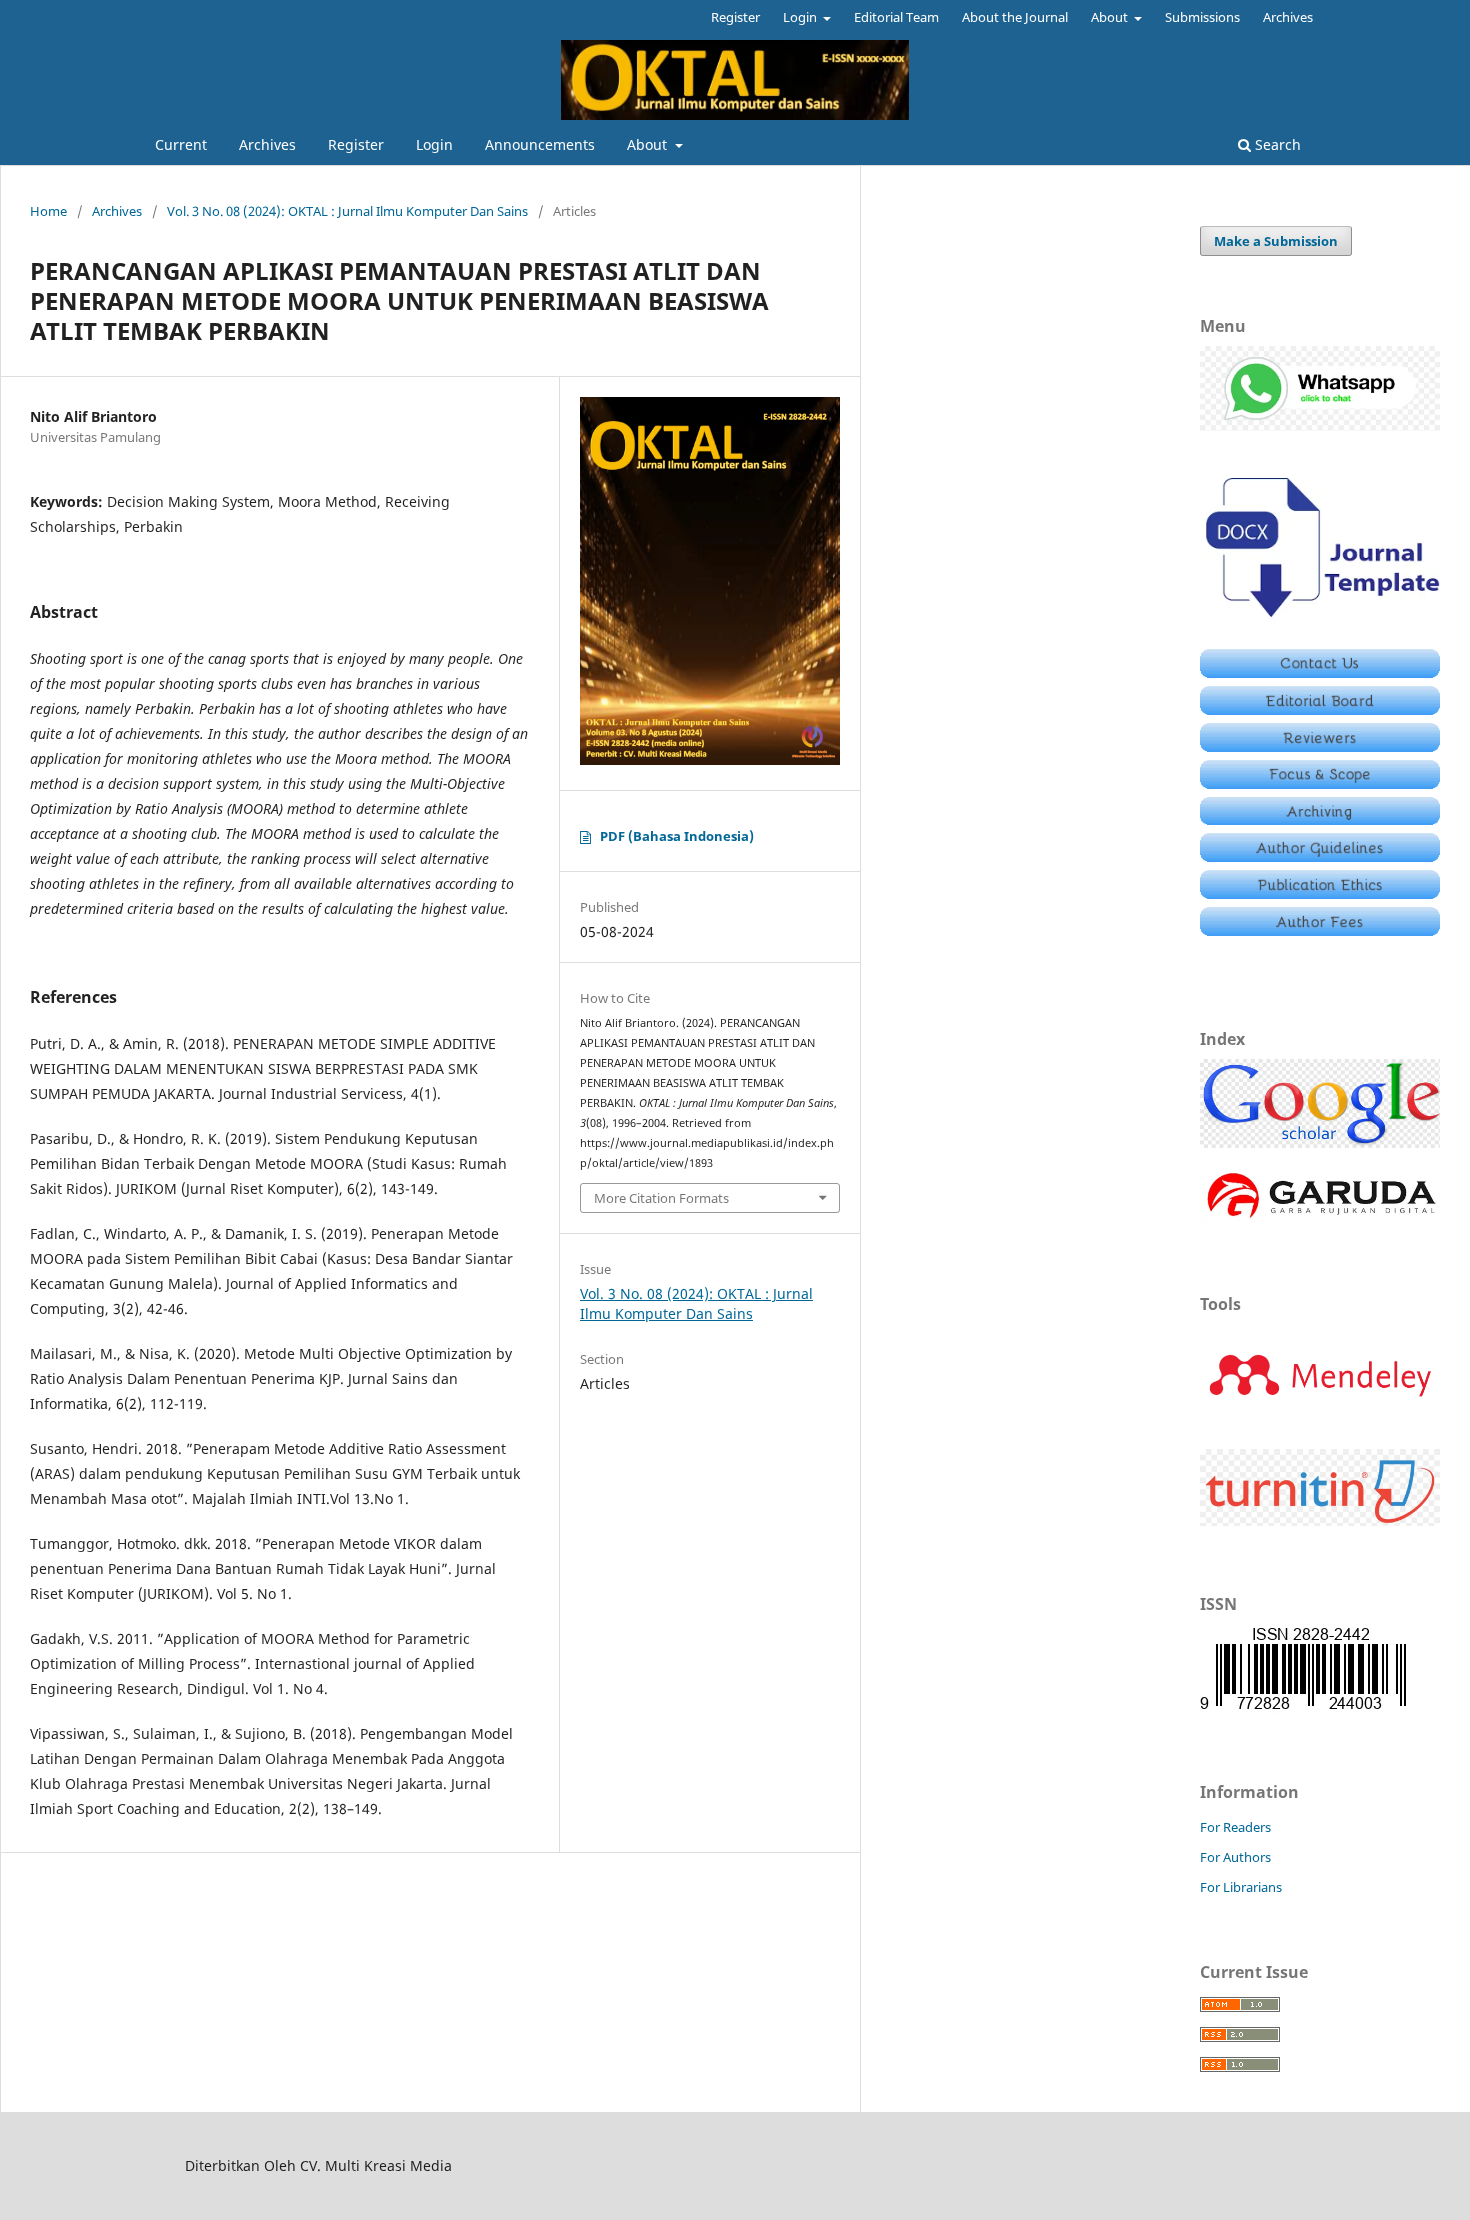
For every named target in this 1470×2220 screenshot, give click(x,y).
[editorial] (1320, 709)
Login (434, 144)
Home (48, 211)
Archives (267, 144)
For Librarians (1241, 1887)
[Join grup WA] (1320, 425)
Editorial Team (896, 17)
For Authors (1235, 1857)
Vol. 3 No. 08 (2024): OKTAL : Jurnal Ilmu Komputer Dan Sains (347, 211)
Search (1276, 144)
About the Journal (1015, 17)
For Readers (1235, 1827)
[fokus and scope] (1320, 783)
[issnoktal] (1303, 1708)
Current (181, 144)
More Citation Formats (661, 1198)
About (649, 144)
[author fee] (1320, 930)
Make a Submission (1276, 241)
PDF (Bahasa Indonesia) (677, 836)
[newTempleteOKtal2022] (1320, 621)
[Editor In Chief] (1320, 672)
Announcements (540, 144)
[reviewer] (1320, 746)
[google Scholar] (1320, 1142)
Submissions (1202, 17)
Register (356, 144)
